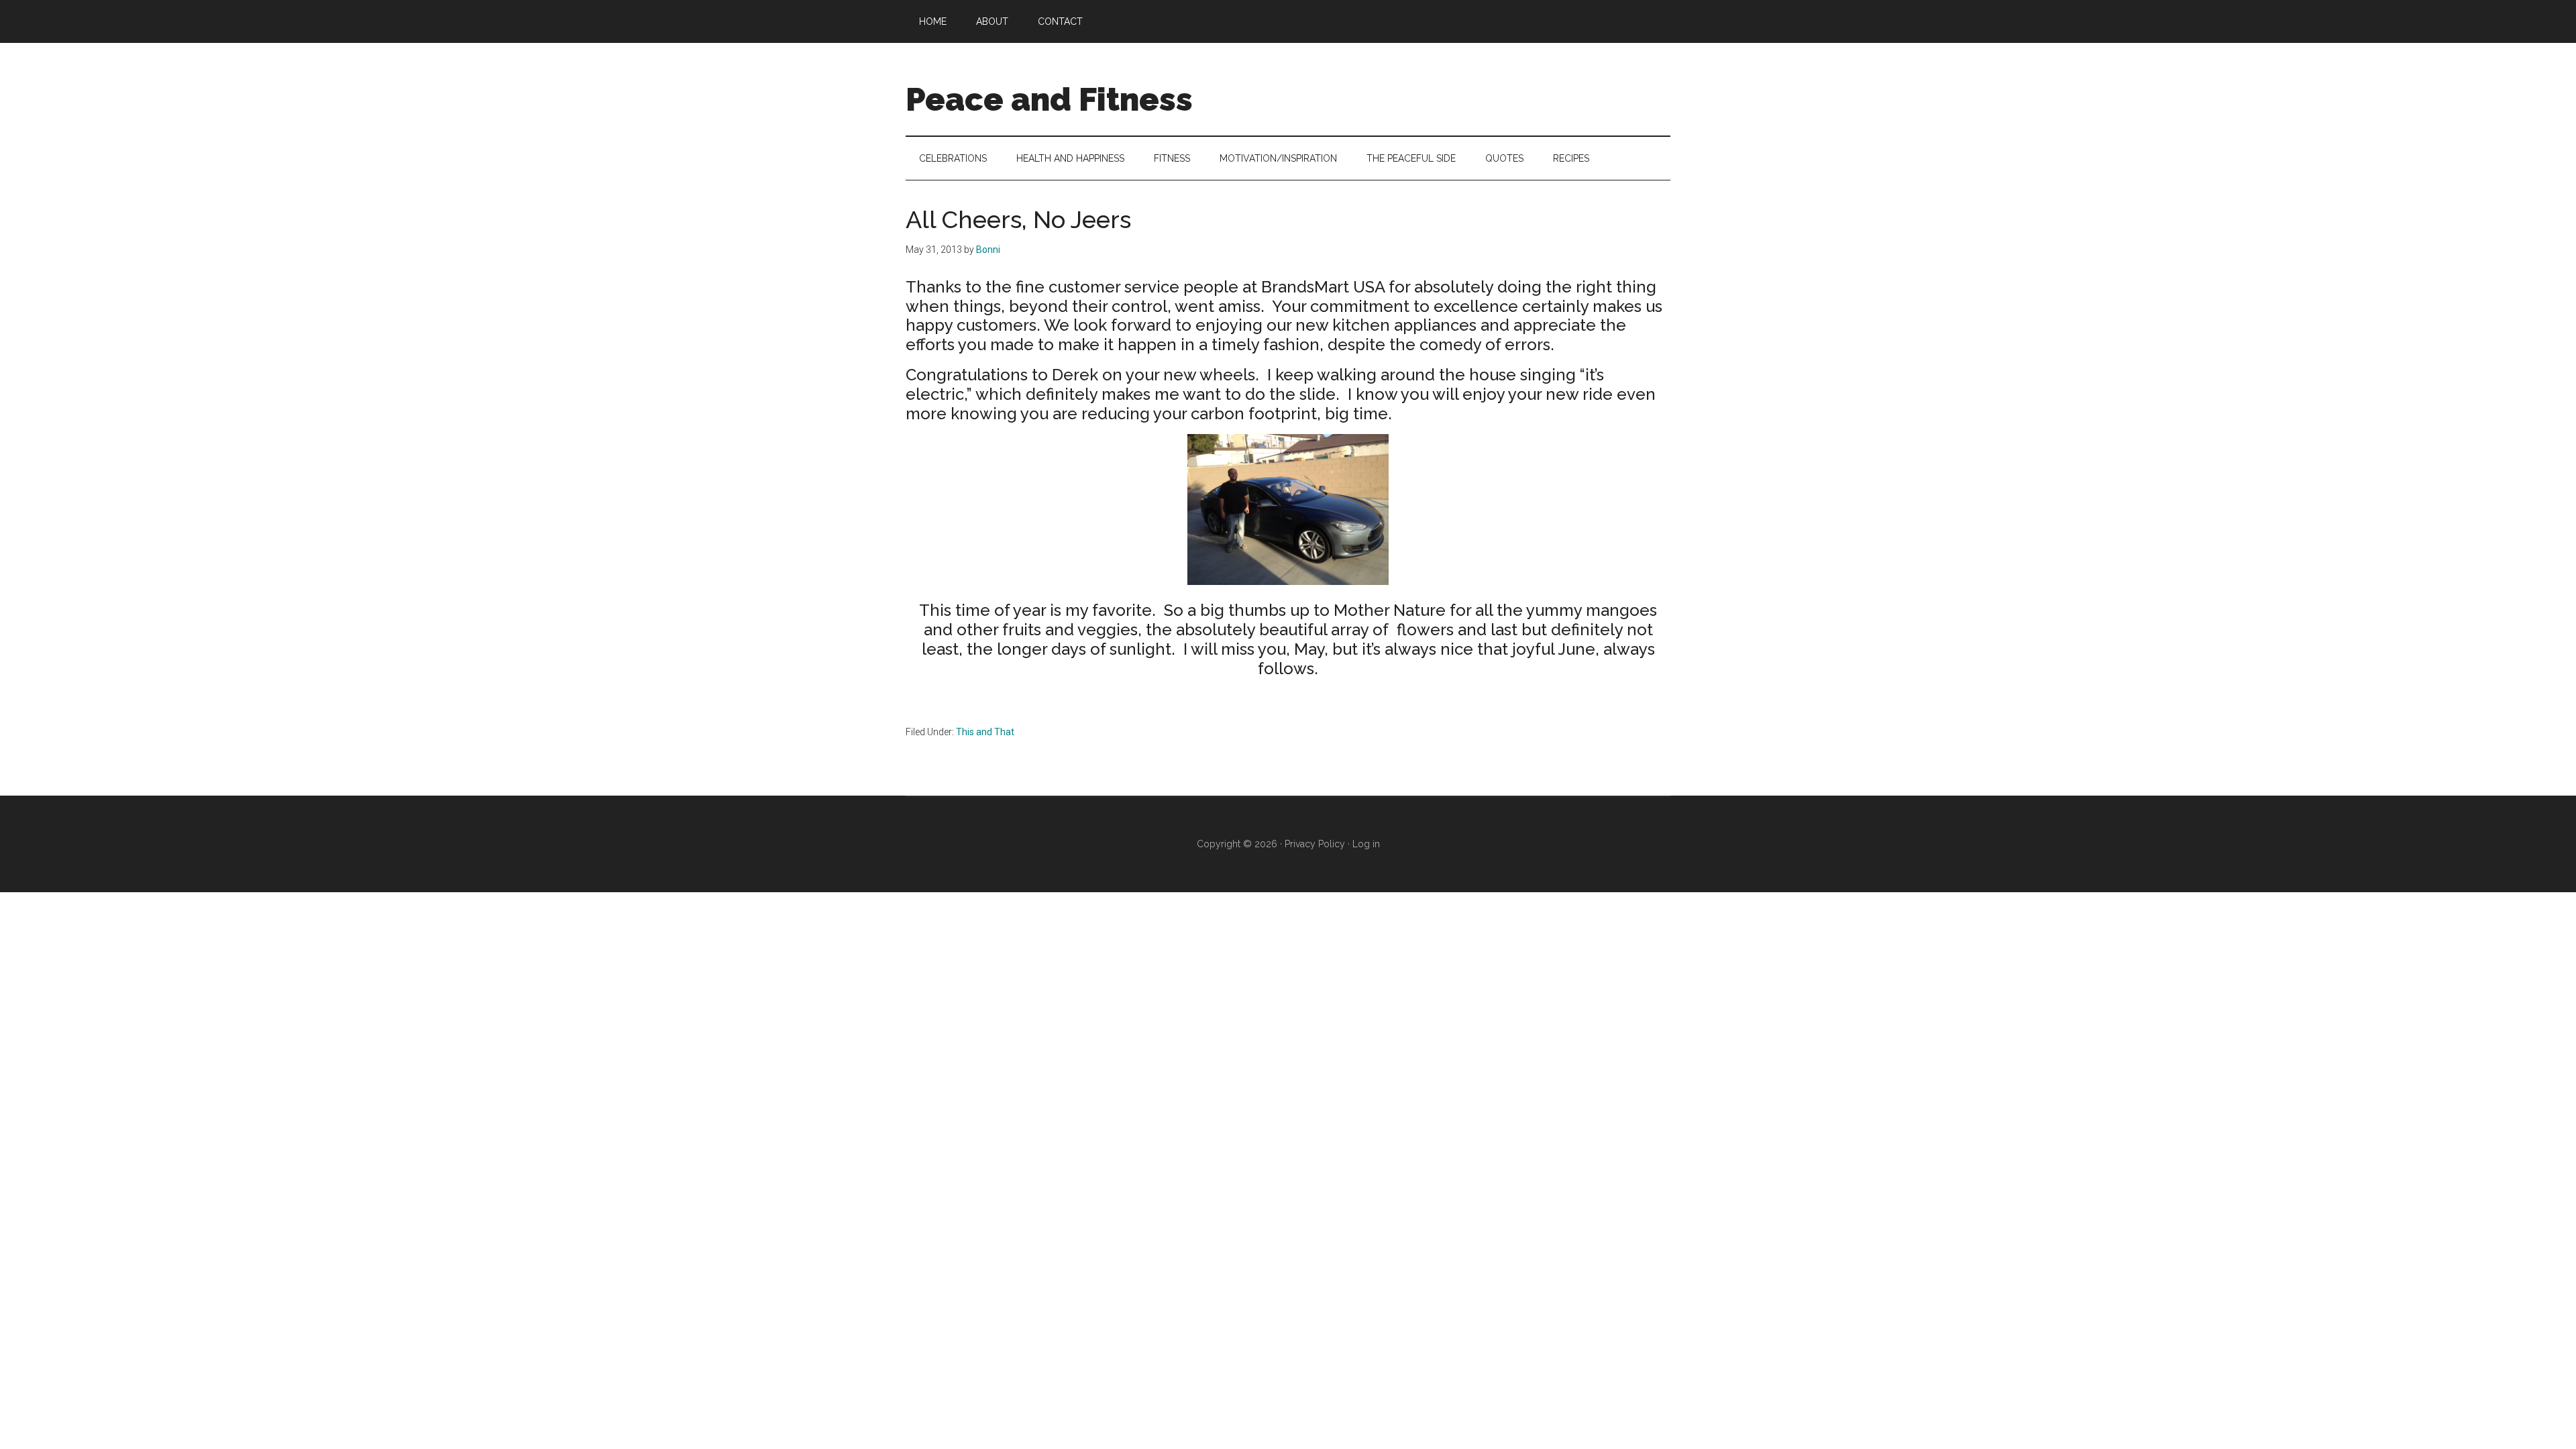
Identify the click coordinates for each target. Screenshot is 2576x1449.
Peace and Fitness (1049, 99)
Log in (1366, 844)
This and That (985, 732)
